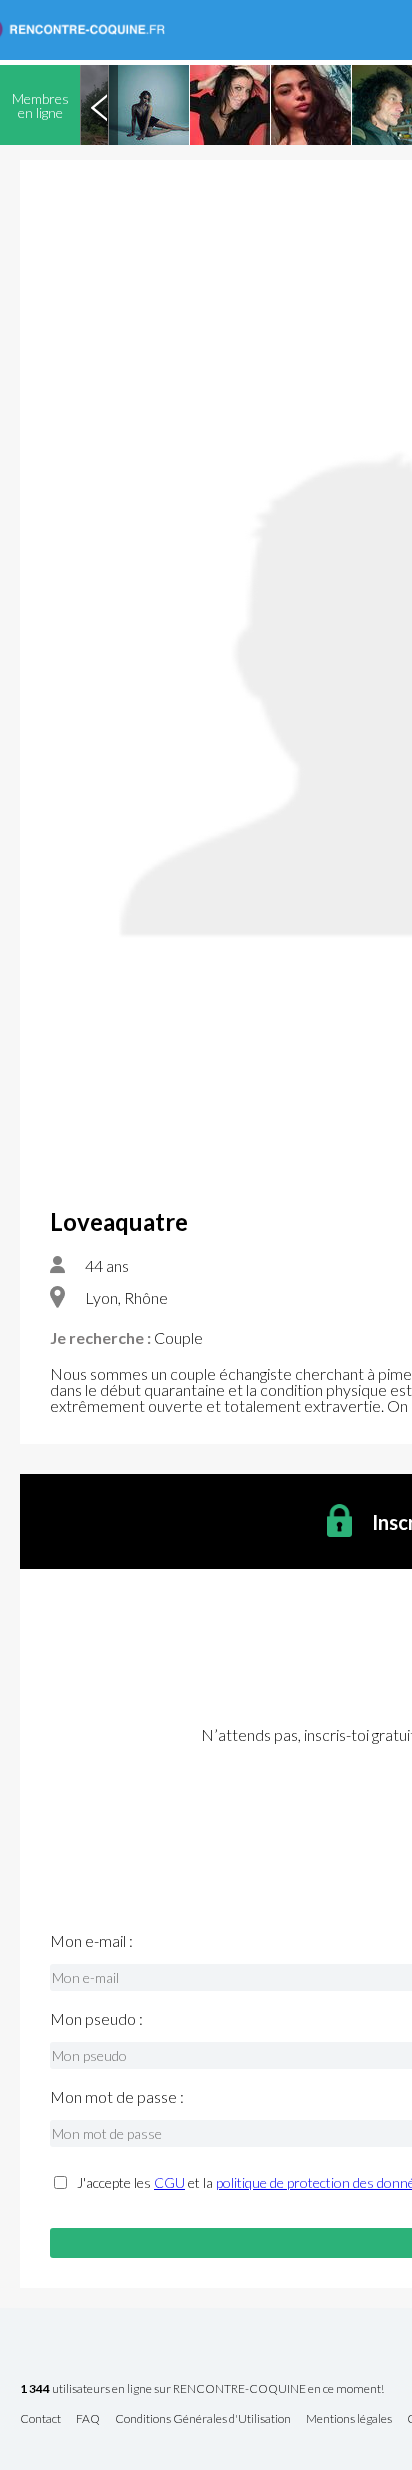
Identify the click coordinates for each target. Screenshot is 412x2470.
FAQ (88, 2419)
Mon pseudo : (96, 2019)
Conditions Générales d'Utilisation (203, 2419)
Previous (99, 105)
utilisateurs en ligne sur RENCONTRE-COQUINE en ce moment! (202, 2389)
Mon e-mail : (91, 1941)
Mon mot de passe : (117, 2097)
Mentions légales (349, 2419)
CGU (169, 2182)
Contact (40, 2419)
